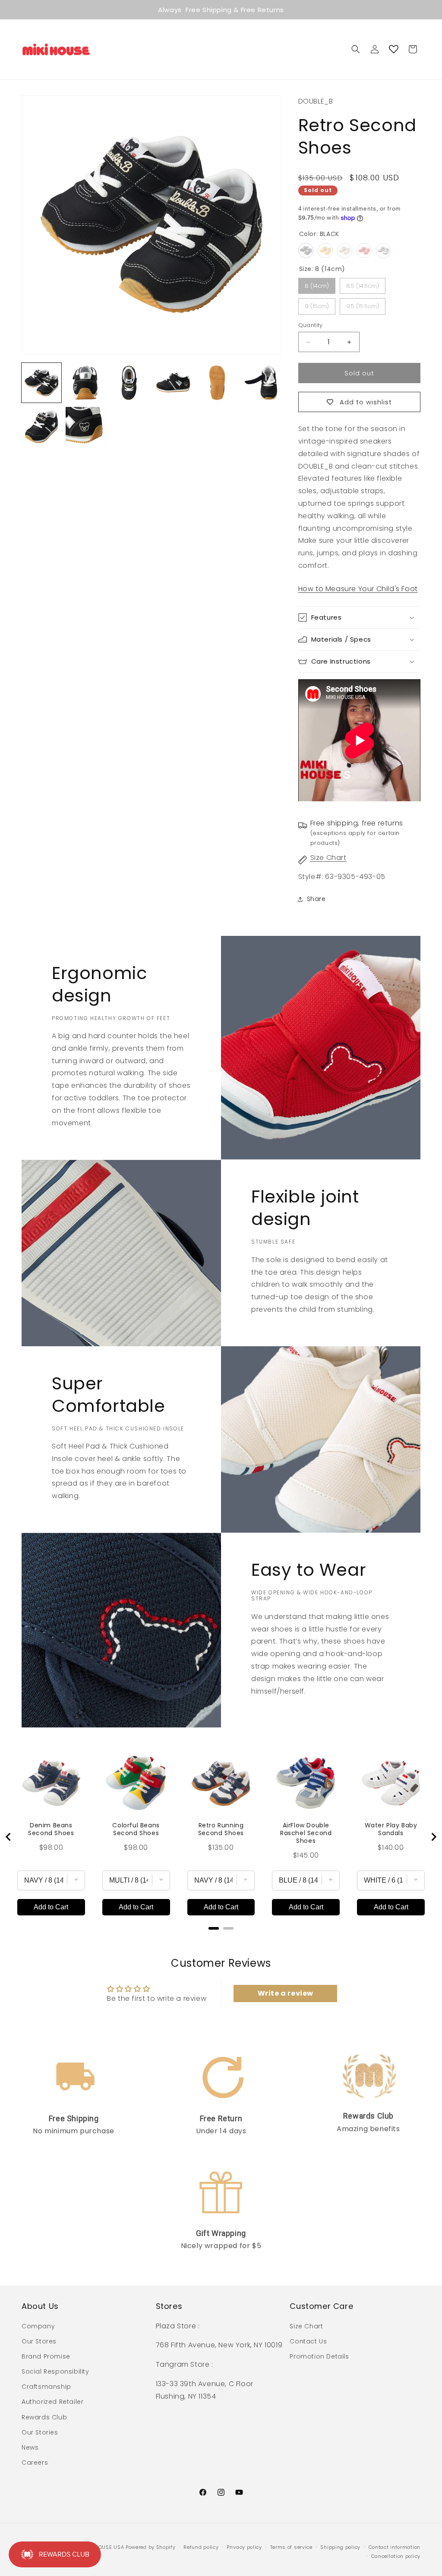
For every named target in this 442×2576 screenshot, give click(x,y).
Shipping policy (340, 2547)
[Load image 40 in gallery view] (217, 383)
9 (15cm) (317, 306)
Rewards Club (44, 2417)
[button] (356, 49)
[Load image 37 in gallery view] (85, 383)
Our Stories (40, 2432)
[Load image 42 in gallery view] (41, 427)
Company (38, 2326)
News (30, 2447)
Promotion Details (319, 2356)
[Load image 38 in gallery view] (129, 383)
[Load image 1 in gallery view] (41, 383)
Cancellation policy (396, 2556)
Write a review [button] (286, 1993)
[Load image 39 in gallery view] (173, 383)
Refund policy (201, 2547)
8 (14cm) (317, 286)
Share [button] (316, 899)
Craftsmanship (46, 2387)
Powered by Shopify (151, 2547)
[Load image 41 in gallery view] (261, 383)
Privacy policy (244, 2547)
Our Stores (39, 2341)
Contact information (395, 2547)
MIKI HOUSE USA (103, 2547)
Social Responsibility (55, 2371)
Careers (35, 2463)
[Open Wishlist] (394, 49)
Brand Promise (46, 2356)
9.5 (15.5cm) (363, 306)
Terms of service (291, 2547)
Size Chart (328, 858)
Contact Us (308, 2341)
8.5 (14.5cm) (363, 286)
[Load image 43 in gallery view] (85, 427)
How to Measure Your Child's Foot (358, 589)
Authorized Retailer (52, 2402)
